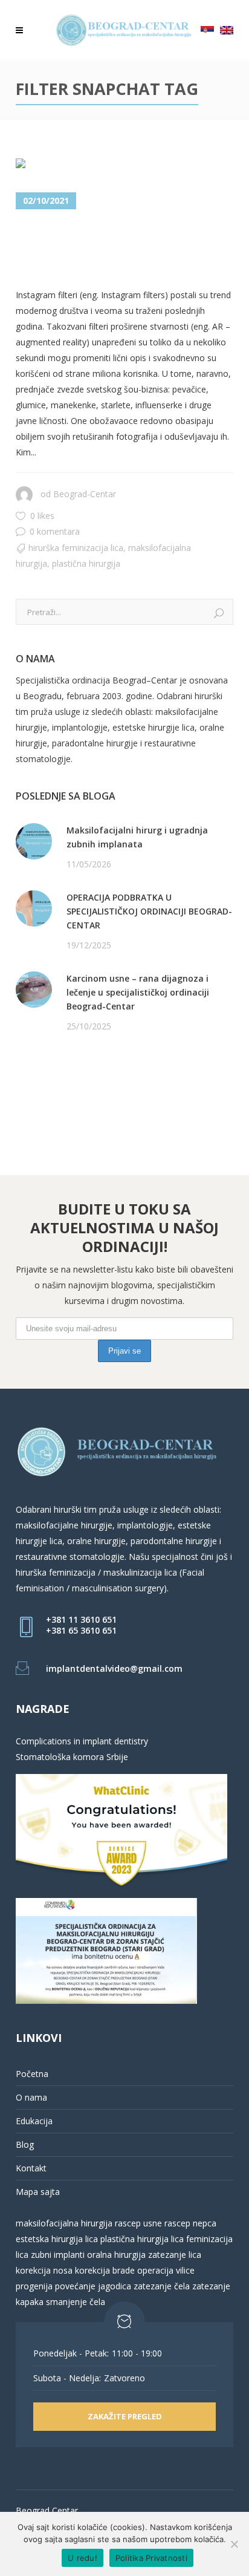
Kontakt (31, 2168)
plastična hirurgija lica (141, 2239)
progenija (34, 2286)
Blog (25, 2144)
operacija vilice (166, 2270)
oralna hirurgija (116, 2255)
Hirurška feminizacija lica (76, 548)
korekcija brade (105, 2270)
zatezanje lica (175, 2255)
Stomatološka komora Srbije (72, 1757)
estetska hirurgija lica (57, 2239)
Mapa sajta (38, 2192)
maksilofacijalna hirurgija (65, 2223)
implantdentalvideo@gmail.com (114, 1668)
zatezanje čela (162, 2286)
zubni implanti (58, 2255)
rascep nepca (189, 2223)
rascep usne (138, 2223)
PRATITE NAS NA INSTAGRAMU (79, 1088)
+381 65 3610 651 (81, 1630)
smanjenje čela (76, 2302)
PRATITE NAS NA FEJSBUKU (71, 1073)
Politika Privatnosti (151, 2558)
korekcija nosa (44, 2270)
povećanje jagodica (93, 2286)
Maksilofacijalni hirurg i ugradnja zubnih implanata (137, 837)
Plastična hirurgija (86, 563)
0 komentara (55, 531)
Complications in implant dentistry (82, 1741)
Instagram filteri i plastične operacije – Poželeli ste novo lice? (106, 249)
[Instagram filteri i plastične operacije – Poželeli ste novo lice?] (86, 166)
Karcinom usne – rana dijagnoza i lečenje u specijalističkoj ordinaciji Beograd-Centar (138, 992)
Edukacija (34, 2121)
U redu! (82, 2558)
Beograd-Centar (85, 494)
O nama (31, 2097)
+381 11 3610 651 (81, 1619)
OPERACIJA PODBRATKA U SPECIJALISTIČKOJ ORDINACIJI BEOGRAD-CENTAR (149, 911)
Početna (32, 2074)
